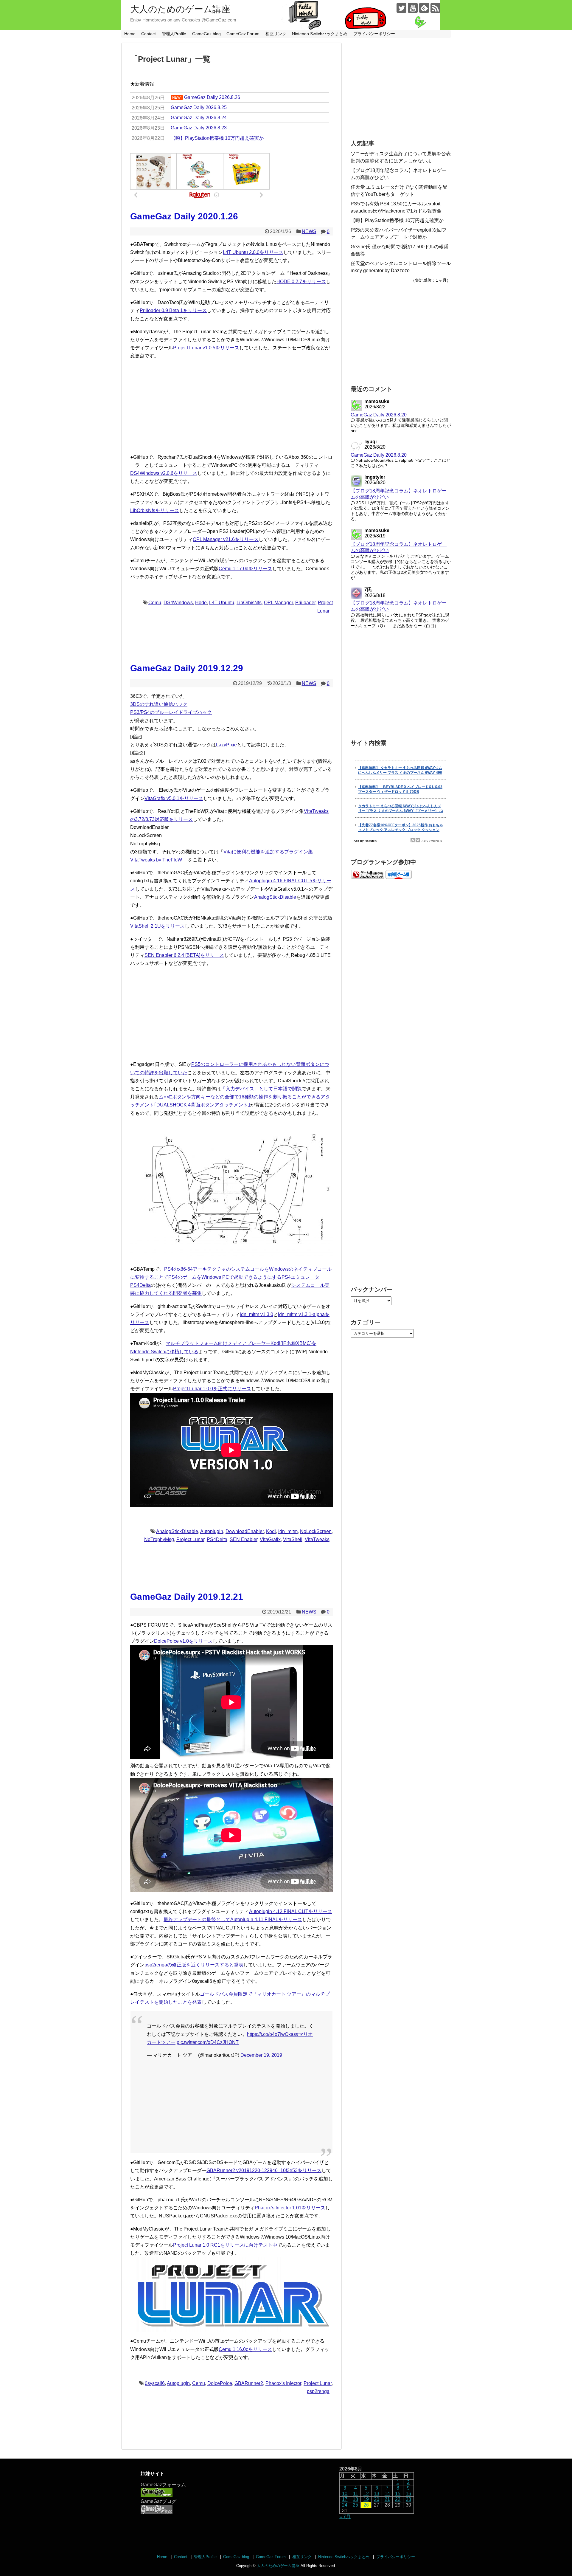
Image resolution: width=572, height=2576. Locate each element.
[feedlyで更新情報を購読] (424, 8)
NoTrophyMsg (159, 1539)
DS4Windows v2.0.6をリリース (164, 473)
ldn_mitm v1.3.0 (257, 1314)
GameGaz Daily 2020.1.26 (184, 216)
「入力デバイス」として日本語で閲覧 (261, 1089)
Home (130, 34)
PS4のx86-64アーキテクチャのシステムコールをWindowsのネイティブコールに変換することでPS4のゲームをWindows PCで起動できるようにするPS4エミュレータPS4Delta (231, 1277)
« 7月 (345, 2517)
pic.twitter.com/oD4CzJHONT (208, 2042)
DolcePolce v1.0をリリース (183, 1641)
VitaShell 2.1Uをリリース (157, 926)
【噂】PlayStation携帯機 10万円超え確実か (397, 220)
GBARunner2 (249, 2383)
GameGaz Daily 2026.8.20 (379, 415)
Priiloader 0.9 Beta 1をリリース (173, 310)
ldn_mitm (288, 1531)
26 (366, 2505)
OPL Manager (278, 603)
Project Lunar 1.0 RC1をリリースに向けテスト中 (225, 2245)
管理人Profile (174, 34)
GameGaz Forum (243, 34)
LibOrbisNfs (249, 603)
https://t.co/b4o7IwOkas (271, 2034)
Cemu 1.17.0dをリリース (245, 569)
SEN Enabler (244, 1539)
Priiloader (305, 603)
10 (345, 2494)
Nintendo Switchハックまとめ (320, 34)
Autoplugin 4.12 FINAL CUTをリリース (291, 1911)
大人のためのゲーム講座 (180, 9)
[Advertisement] (231, 407)
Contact (149, 34)
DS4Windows (178, 603)
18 (355, 2499)
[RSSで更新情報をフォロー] (435, 8)
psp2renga (318, 2391)
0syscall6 (155, 2383)
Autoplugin (212, 1531)
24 (345, 2505)
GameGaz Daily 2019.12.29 (187, 668)
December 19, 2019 (261, 2055)
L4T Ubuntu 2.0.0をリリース (253, 252)
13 (377, 2494)
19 (366, 2499)
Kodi (271, 1531)
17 (345, 2499)
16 (408, 2494)
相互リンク (276, 34)
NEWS (309, 231)
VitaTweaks (317, 1539)
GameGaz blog (206, 34)
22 (398, 2499)
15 (398, 2494)
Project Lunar (190, 1539)
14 (387, 2494)
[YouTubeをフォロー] (413, 8)
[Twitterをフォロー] (401, 8)
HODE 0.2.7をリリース (301, 282)
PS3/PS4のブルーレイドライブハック (171, 712)
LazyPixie (226, 745)
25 (355, 2505)
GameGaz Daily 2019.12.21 (187, 1597)
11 (356, 2494)
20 (377, 2499)
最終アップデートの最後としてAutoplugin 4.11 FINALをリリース (233, 1919)
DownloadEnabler (245, 1531)
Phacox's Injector (283, 2383)
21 (387, 2499)
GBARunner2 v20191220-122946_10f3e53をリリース (264, 2170)
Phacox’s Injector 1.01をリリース (290, 2208)
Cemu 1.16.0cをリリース (245, 2349)
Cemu (155, 603)
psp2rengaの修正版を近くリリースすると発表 (194, 1965)
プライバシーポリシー (374, 34)
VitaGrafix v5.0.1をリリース (174, 798)
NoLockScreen (316, 1531)
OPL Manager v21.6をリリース (226, 539)
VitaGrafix (270, 1539)
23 (408, 2499)
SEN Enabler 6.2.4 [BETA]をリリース (184, 955)
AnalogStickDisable (275, 897)
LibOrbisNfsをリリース (155, 510)
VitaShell (293, 1539)
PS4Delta (217, 1539)
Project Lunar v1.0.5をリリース (206, 348)
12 (366, 2494)
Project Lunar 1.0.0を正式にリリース (212, 1389)
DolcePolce (220, 2383)
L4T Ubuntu (222, 603)
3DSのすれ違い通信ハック (159, 704)
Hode (201, 603)
